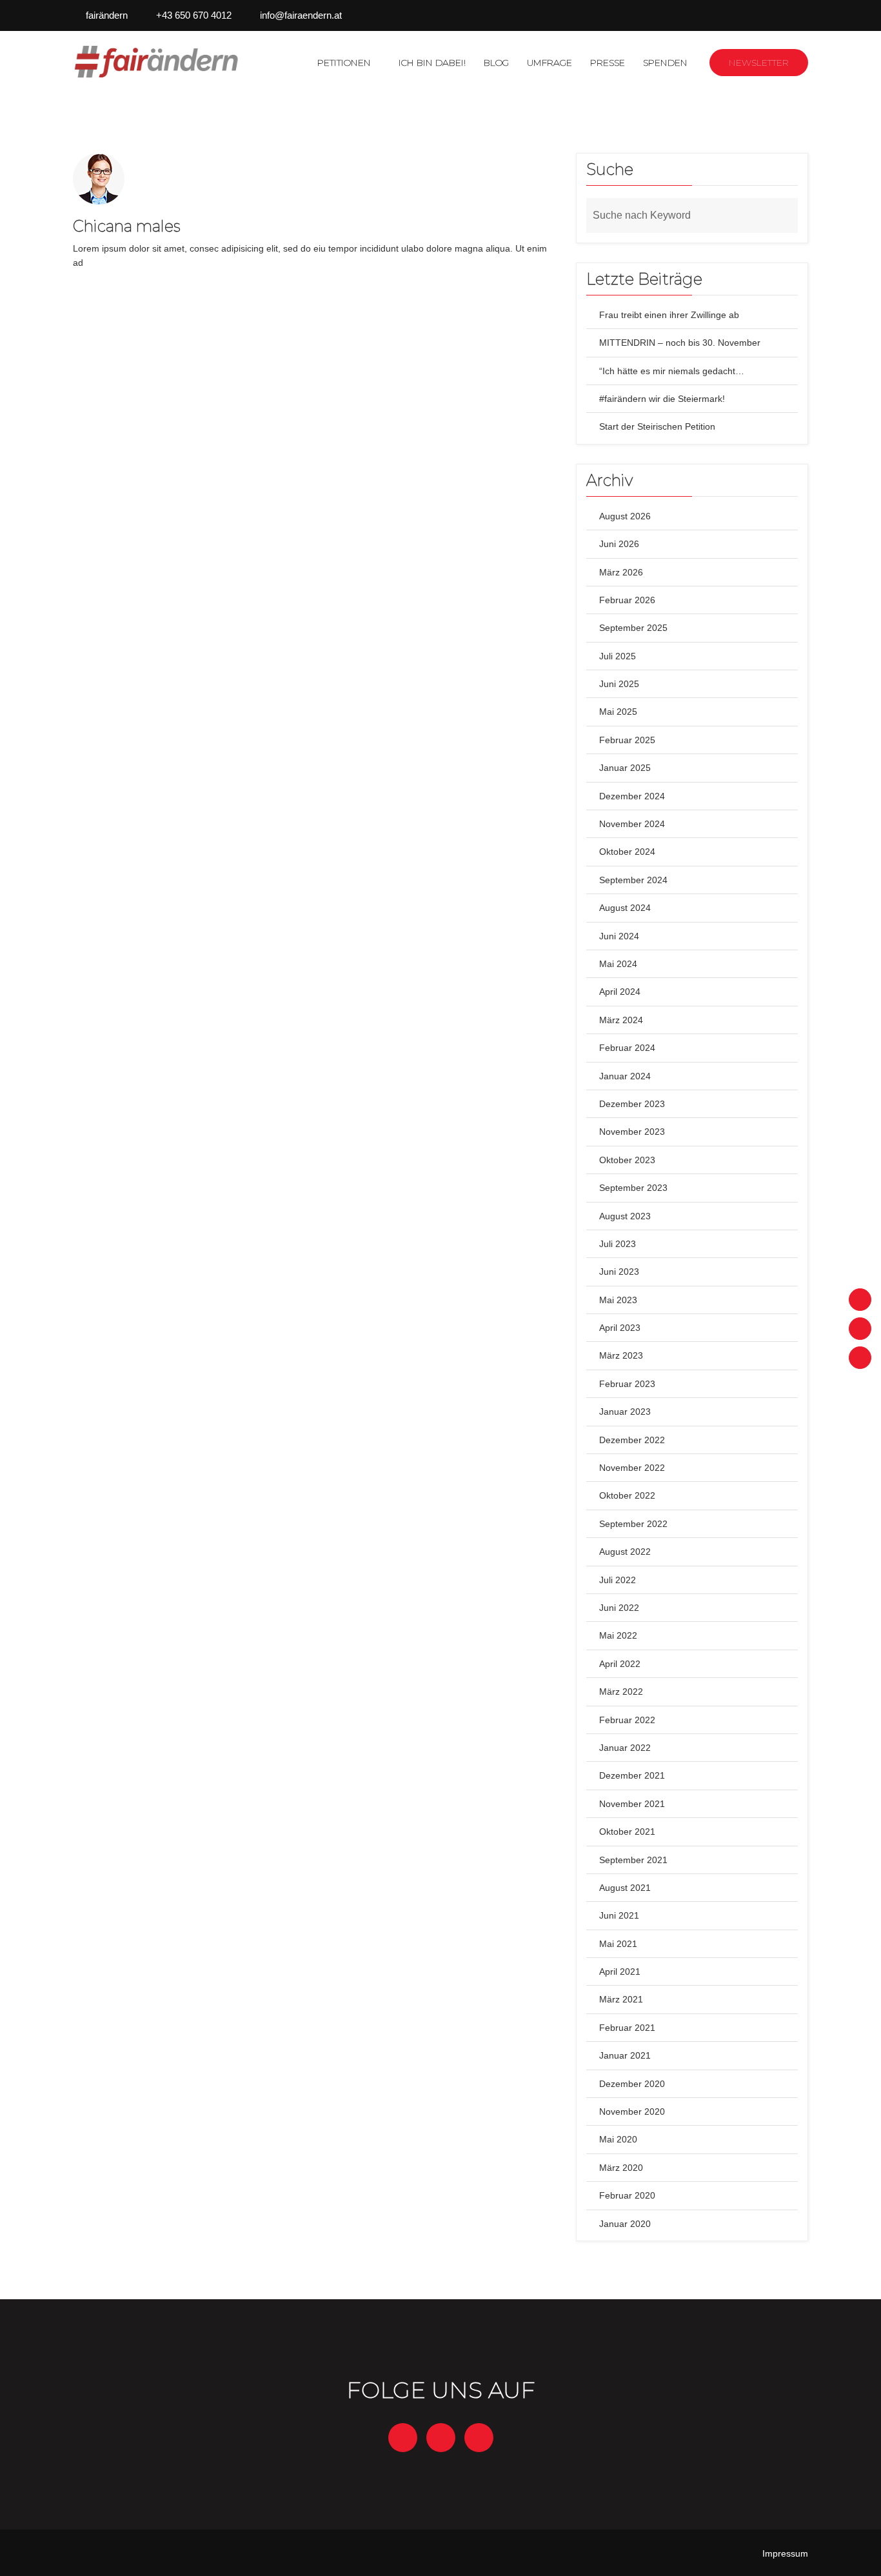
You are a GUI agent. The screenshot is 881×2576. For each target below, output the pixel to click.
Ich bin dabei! (432, 63)
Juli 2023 (618, 1244)
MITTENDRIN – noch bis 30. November (680, 343)
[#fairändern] (158, 62)
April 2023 (620, 1328)
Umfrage (549, 63)
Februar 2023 (627, 1384)
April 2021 (620, 1972)
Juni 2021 (619, 1915)
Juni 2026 (619, 544)
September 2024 (633, 880)
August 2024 (625, 908)
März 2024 (621, 1020)
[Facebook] (860, 1300)
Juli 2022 (618, 1580)
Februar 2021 (627, 2028)
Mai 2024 (618, 964)
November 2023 (632, 1132)
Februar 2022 (627, 1720)
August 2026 (625, 516)
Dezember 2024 (632, 796)
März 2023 (621, 1355)
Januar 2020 (625, 2224)
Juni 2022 (619, 1608)
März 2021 (621, 1999)
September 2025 (633, 628)
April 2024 (620, 992)
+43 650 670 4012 (194, 15)
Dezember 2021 (632, 1775)
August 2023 (625, 1216)
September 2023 (633, 1188)
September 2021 (633, 1860)
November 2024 (632, 824)
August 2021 (625, 1888)
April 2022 (620, 1664)
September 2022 (633, 1524)
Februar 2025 (627, 740)
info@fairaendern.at (301, 15)
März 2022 (621, 1692)
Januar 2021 (625, 2055)
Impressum (785, 2553)
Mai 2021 (618, 1944)
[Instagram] (860, 1329)
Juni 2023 (619, 1272)
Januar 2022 (625, 1748)
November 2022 (632, 1468)
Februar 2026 (627, 600)
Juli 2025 (618, 656)
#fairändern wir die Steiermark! (662, 399)
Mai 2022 (618, 1635)
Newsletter (759, 63)
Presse (608, 63)
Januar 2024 (625, 1076)
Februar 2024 (627, 1048)
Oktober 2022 (627, 1495)
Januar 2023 (625, 1412)
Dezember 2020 (632, 2084)
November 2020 (632, 2112)
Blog (496, 63)
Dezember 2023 (632, 1104)
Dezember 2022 (632, 1440)
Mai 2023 (618, 1300)
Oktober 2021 (627, 1832)
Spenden (665, 63)
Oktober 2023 (627, 1160)
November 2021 (632, 1804)
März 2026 (621, 572)
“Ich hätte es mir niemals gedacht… (672, 371)
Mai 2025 (618, 712)
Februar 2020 (627, 2195)
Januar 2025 (625, 768)
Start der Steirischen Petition (657, 426)
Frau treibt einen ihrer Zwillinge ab (669, 315)
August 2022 (625, 1552)
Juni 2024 (619, 936)
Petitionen (344, 63)
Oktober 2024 (627, 852)
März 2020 (621, 2168)
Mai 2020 (618, 2139)
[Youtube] (860, 1358)
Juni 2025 (619, 684)
